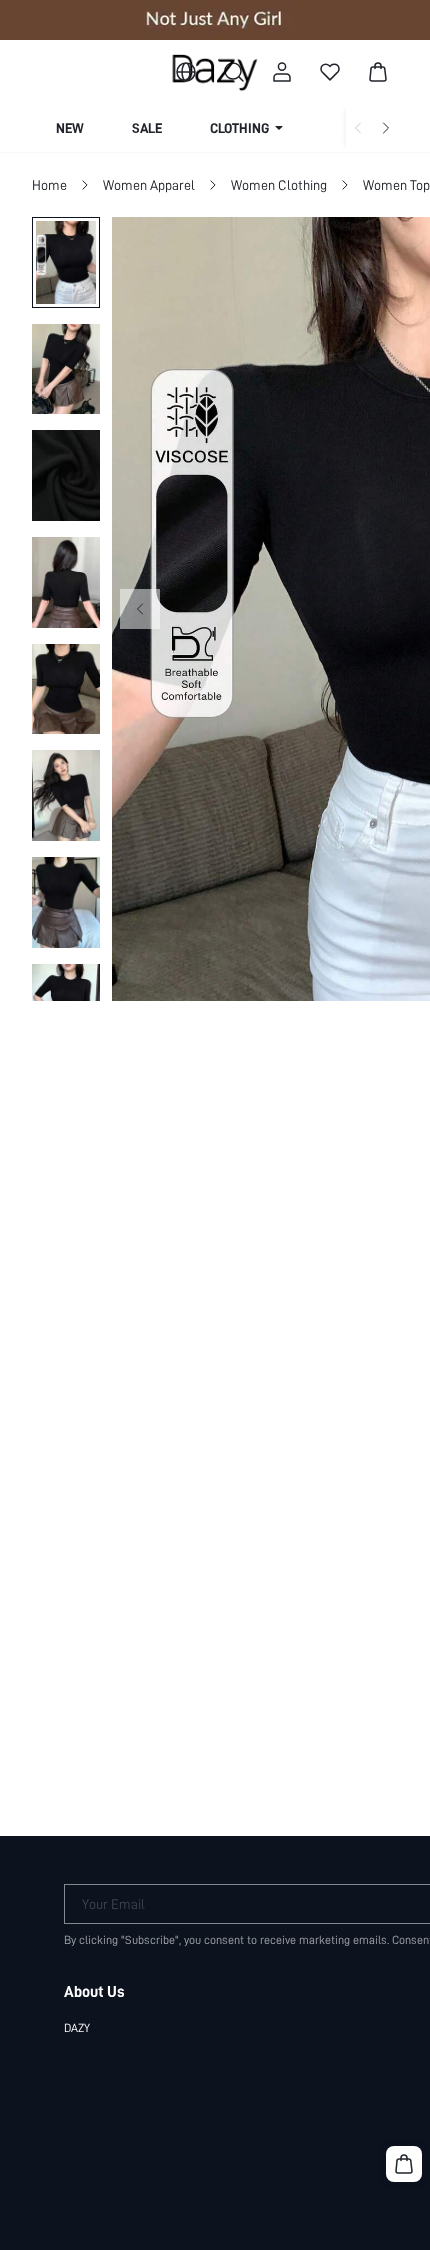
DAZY (77, 2028)
